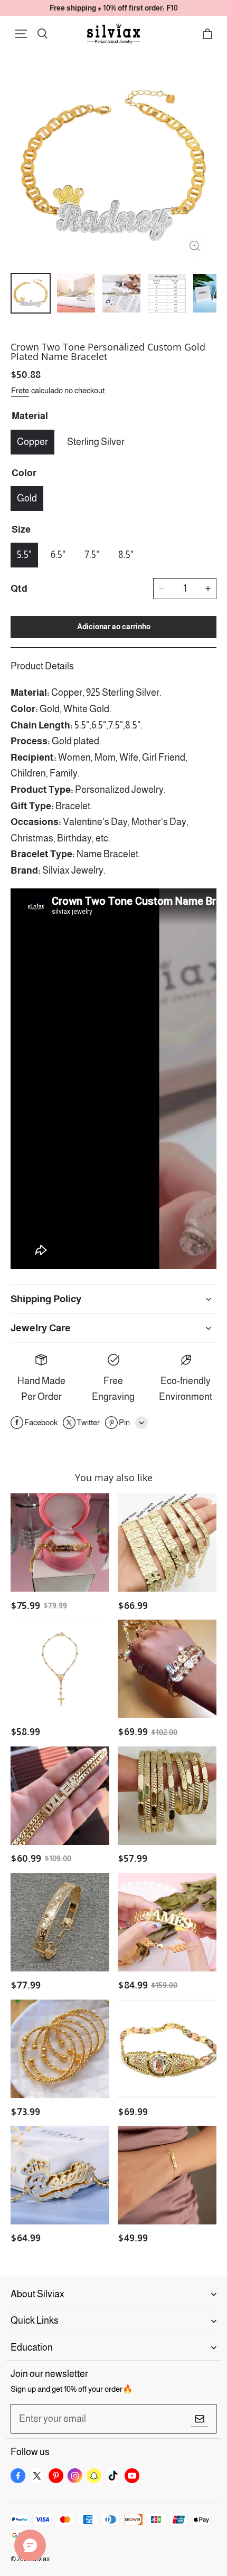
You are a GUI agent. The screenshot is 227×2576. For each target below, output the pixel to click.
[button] (21, 34)
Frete (20, 390)
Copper (32, 442)
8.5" (126, 555)
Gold (27, 498)
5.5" (24, 555)
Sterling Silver (96, 442)
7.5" (92, 555)
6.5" (58, 555)
